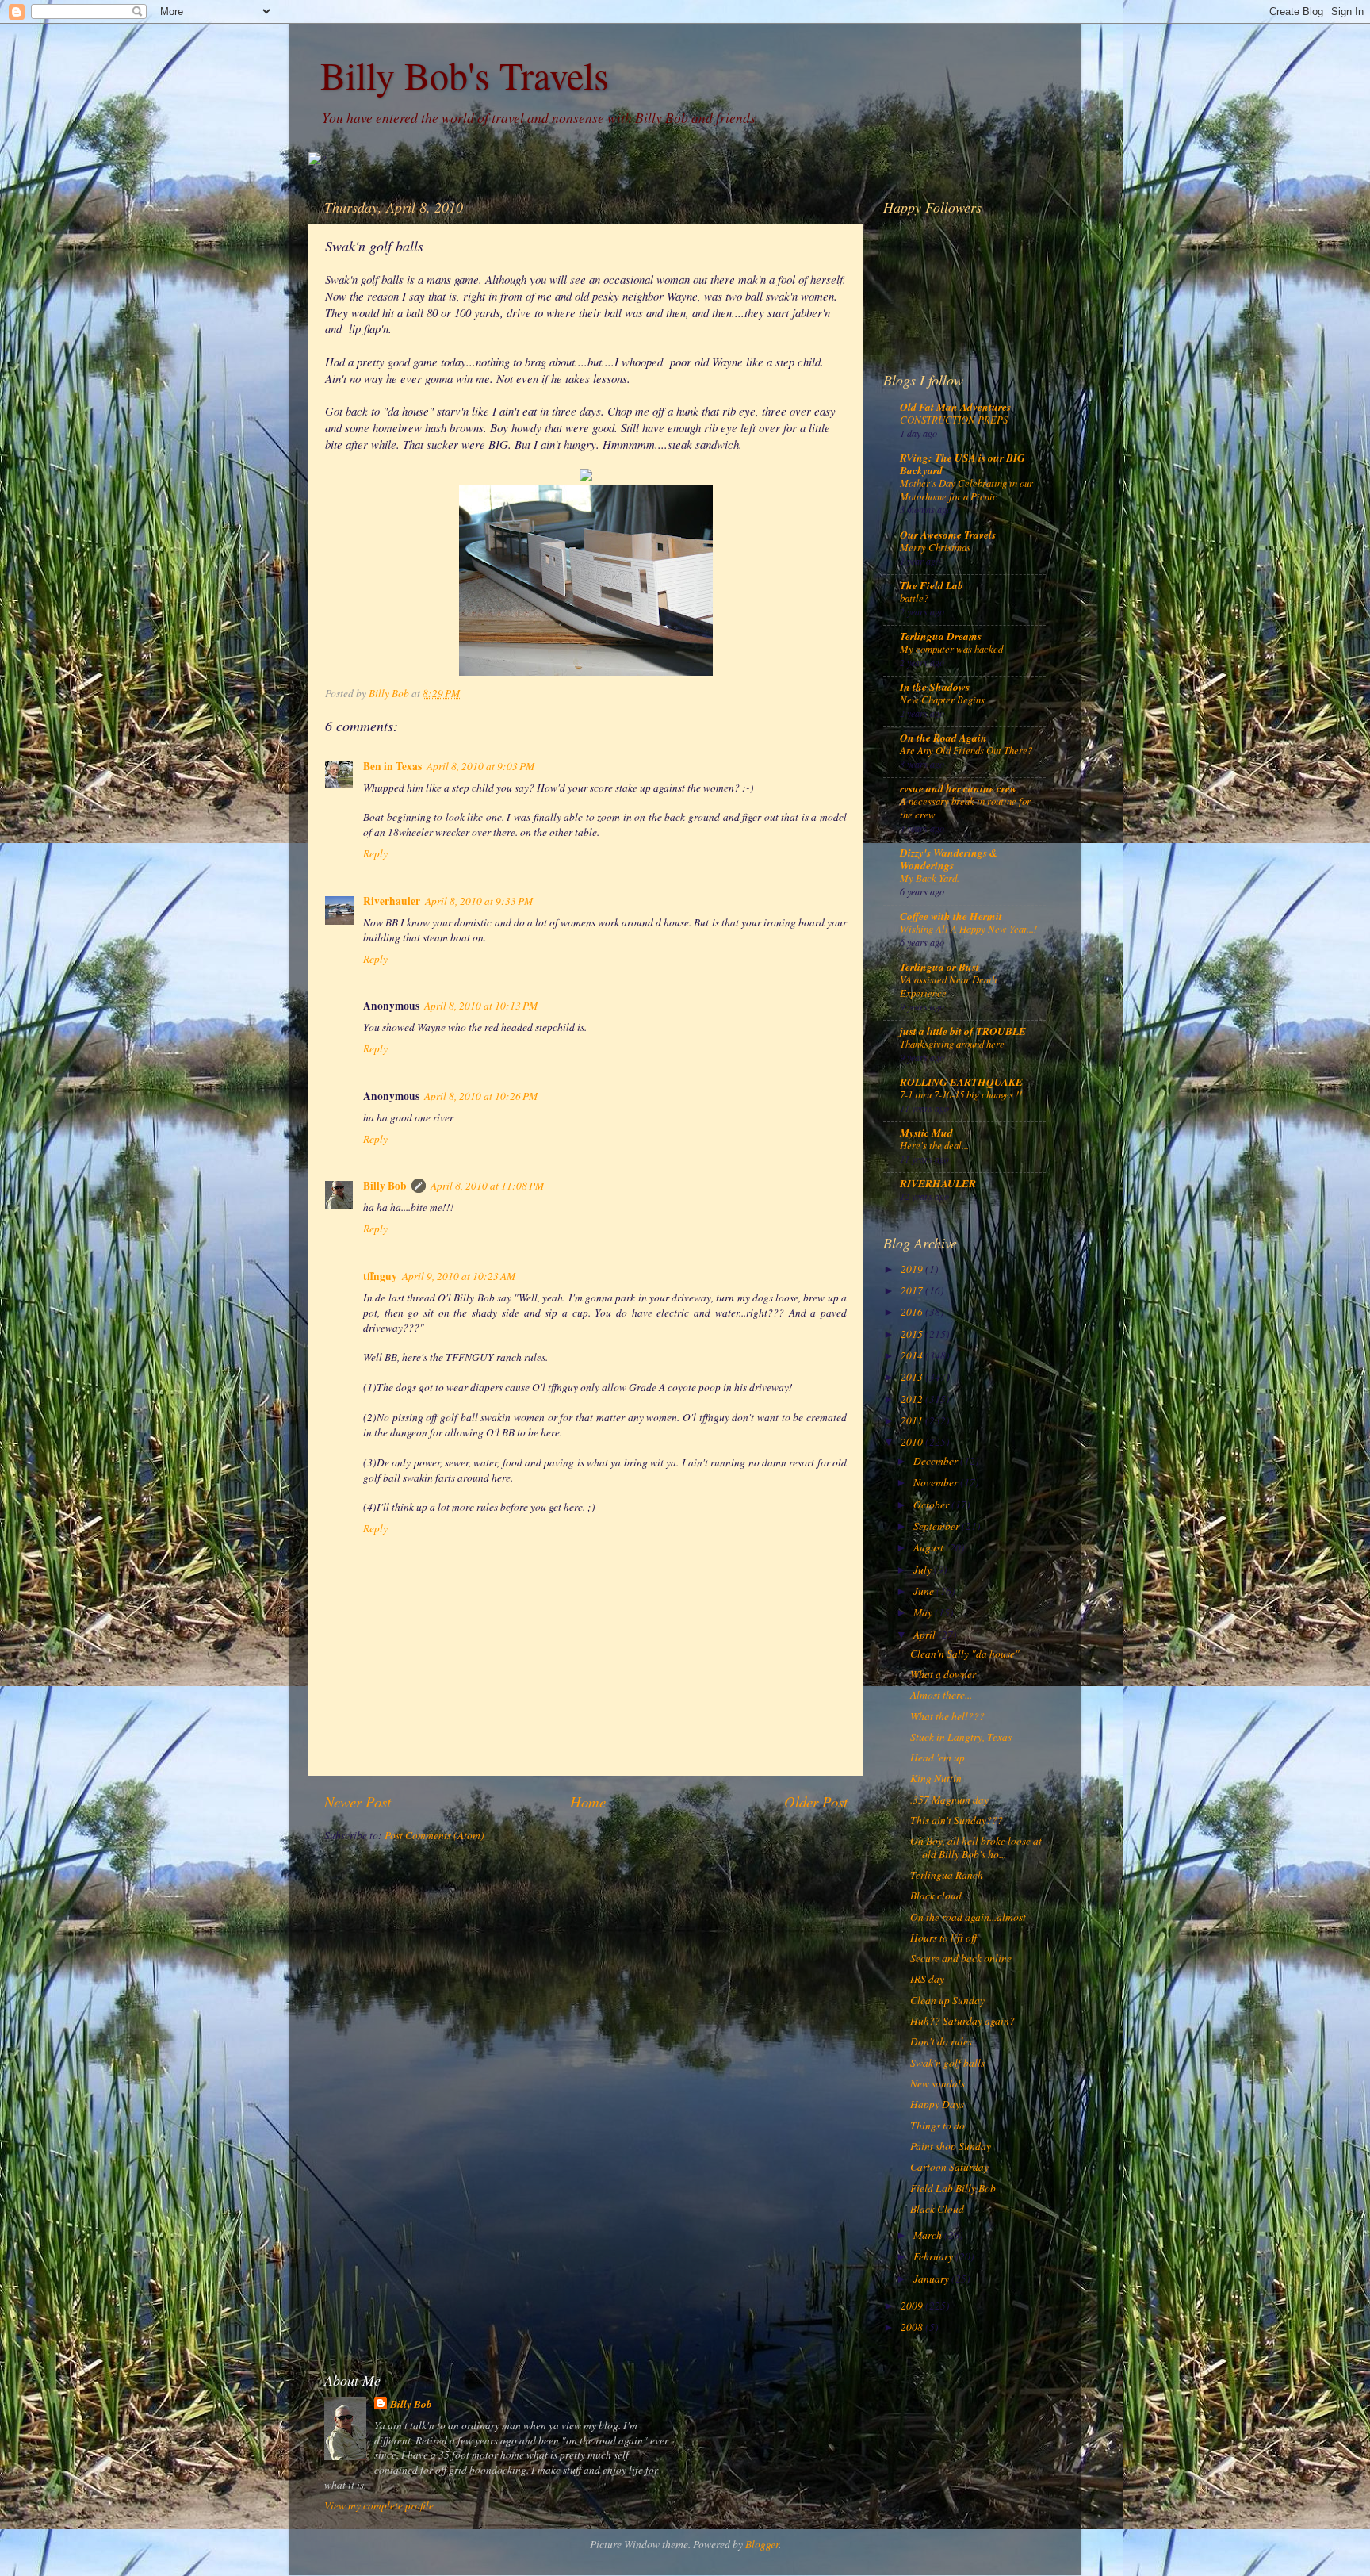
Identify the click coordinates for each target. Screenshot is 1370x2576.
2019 (913, 1269)
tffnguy (380, 1276)
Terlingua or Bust (939, 966)
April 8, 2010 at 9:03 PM (480, 766)
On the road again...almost (968, 1917)
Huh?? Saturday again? (962, 2021)
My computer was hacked (951, 648)
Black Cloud (937, 2209)
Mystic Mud (926, 1132)
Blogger (762, 2544)
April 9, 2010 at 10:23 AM (459, 1276)
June (925, 1591)
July (924, 1570)
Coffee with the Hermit (951, 916)
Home (588, 1802)
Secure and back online (961, 1958)
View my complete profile (379, 2505)
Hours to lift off (943, 1938)
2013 (913, 1377)
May (924, 1612)
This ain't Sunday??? (957, 1820)
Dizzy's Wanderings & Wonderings (949, 859)
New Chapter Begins (942, 699)
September (938, 1526)
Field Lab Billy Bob (953, 2188)
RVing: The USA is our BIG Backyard (962, 464)
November (937, 1482)
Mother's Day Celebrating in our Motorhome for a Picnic (966, 489)
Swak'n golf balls (947, 2063)
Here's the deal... (934, 1145)
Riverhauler (392, 901)
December (937, 1461)
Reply (375, 853)
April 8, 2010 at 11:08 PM (487, 1186)
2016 (913, 1312)
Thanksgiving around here (952, 1043)
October (932, 1505)
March (929, 2235)
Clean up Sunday (947, 2000)
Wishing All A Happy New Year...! (968, 928)
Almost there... (941, 1695)
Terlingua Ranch (947, 1875)
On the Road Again (943, 737)
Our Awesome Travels (948, 534)
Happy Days (937, 2104)
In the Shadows (935, 686)
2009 (913, 2306)
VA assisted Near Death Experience (948, 986)
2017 (913, 1290)
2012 (913, 1399)
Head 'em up (938, 1758)
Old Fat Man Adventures (955, 406)
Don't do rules (941, 2041)
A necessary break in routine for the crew (965, 807)
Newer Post (358, 1802)
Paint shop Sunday (951, 2146)
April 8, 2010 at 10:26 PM (481, 1096)
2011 (913, 1420)
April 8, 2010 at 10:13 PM (481, 1006)
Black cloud (936, 1896)
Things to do (938, 2126)
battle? (914, 598)
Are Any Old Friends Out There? (966, 750)
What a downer (943, 1674)
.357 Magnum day (949, 1800)
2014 (913, 1355)
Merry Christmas (935, 547)
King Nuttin (936, 1778)
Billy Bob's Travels (465, 75)
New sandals (938, 2083)
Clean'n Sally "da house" (965, 1654)
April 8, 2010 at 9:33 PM (479, 901)
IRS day (927, 1979)
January (932, 2279)
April (926, 1635)
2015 (913, 1334)
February (934, 2256)
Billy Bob (385, 1186)
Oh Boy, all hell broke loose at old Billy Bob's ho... (976, 1847)
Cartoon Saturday (949, 2167)
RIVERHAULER (938, 1183)
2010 (913, 1442)
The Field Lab (932, 585)
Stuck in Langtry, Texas (961, 1737)
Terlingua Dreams (941, 636)
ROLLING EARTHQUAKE (961, 1081)
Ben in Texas (392, 766)
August (930, 1547)
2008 (913, 2327)
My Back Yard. (930, 878)
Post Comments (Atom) (434, 1835)
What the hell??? (947, 1716)
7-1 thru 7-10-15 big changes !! (961, 1094)
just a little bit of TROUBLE (963, 1031)
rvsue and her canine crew (959, 788)
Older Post (816, 1802)
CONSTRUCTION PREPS (954, 419)
